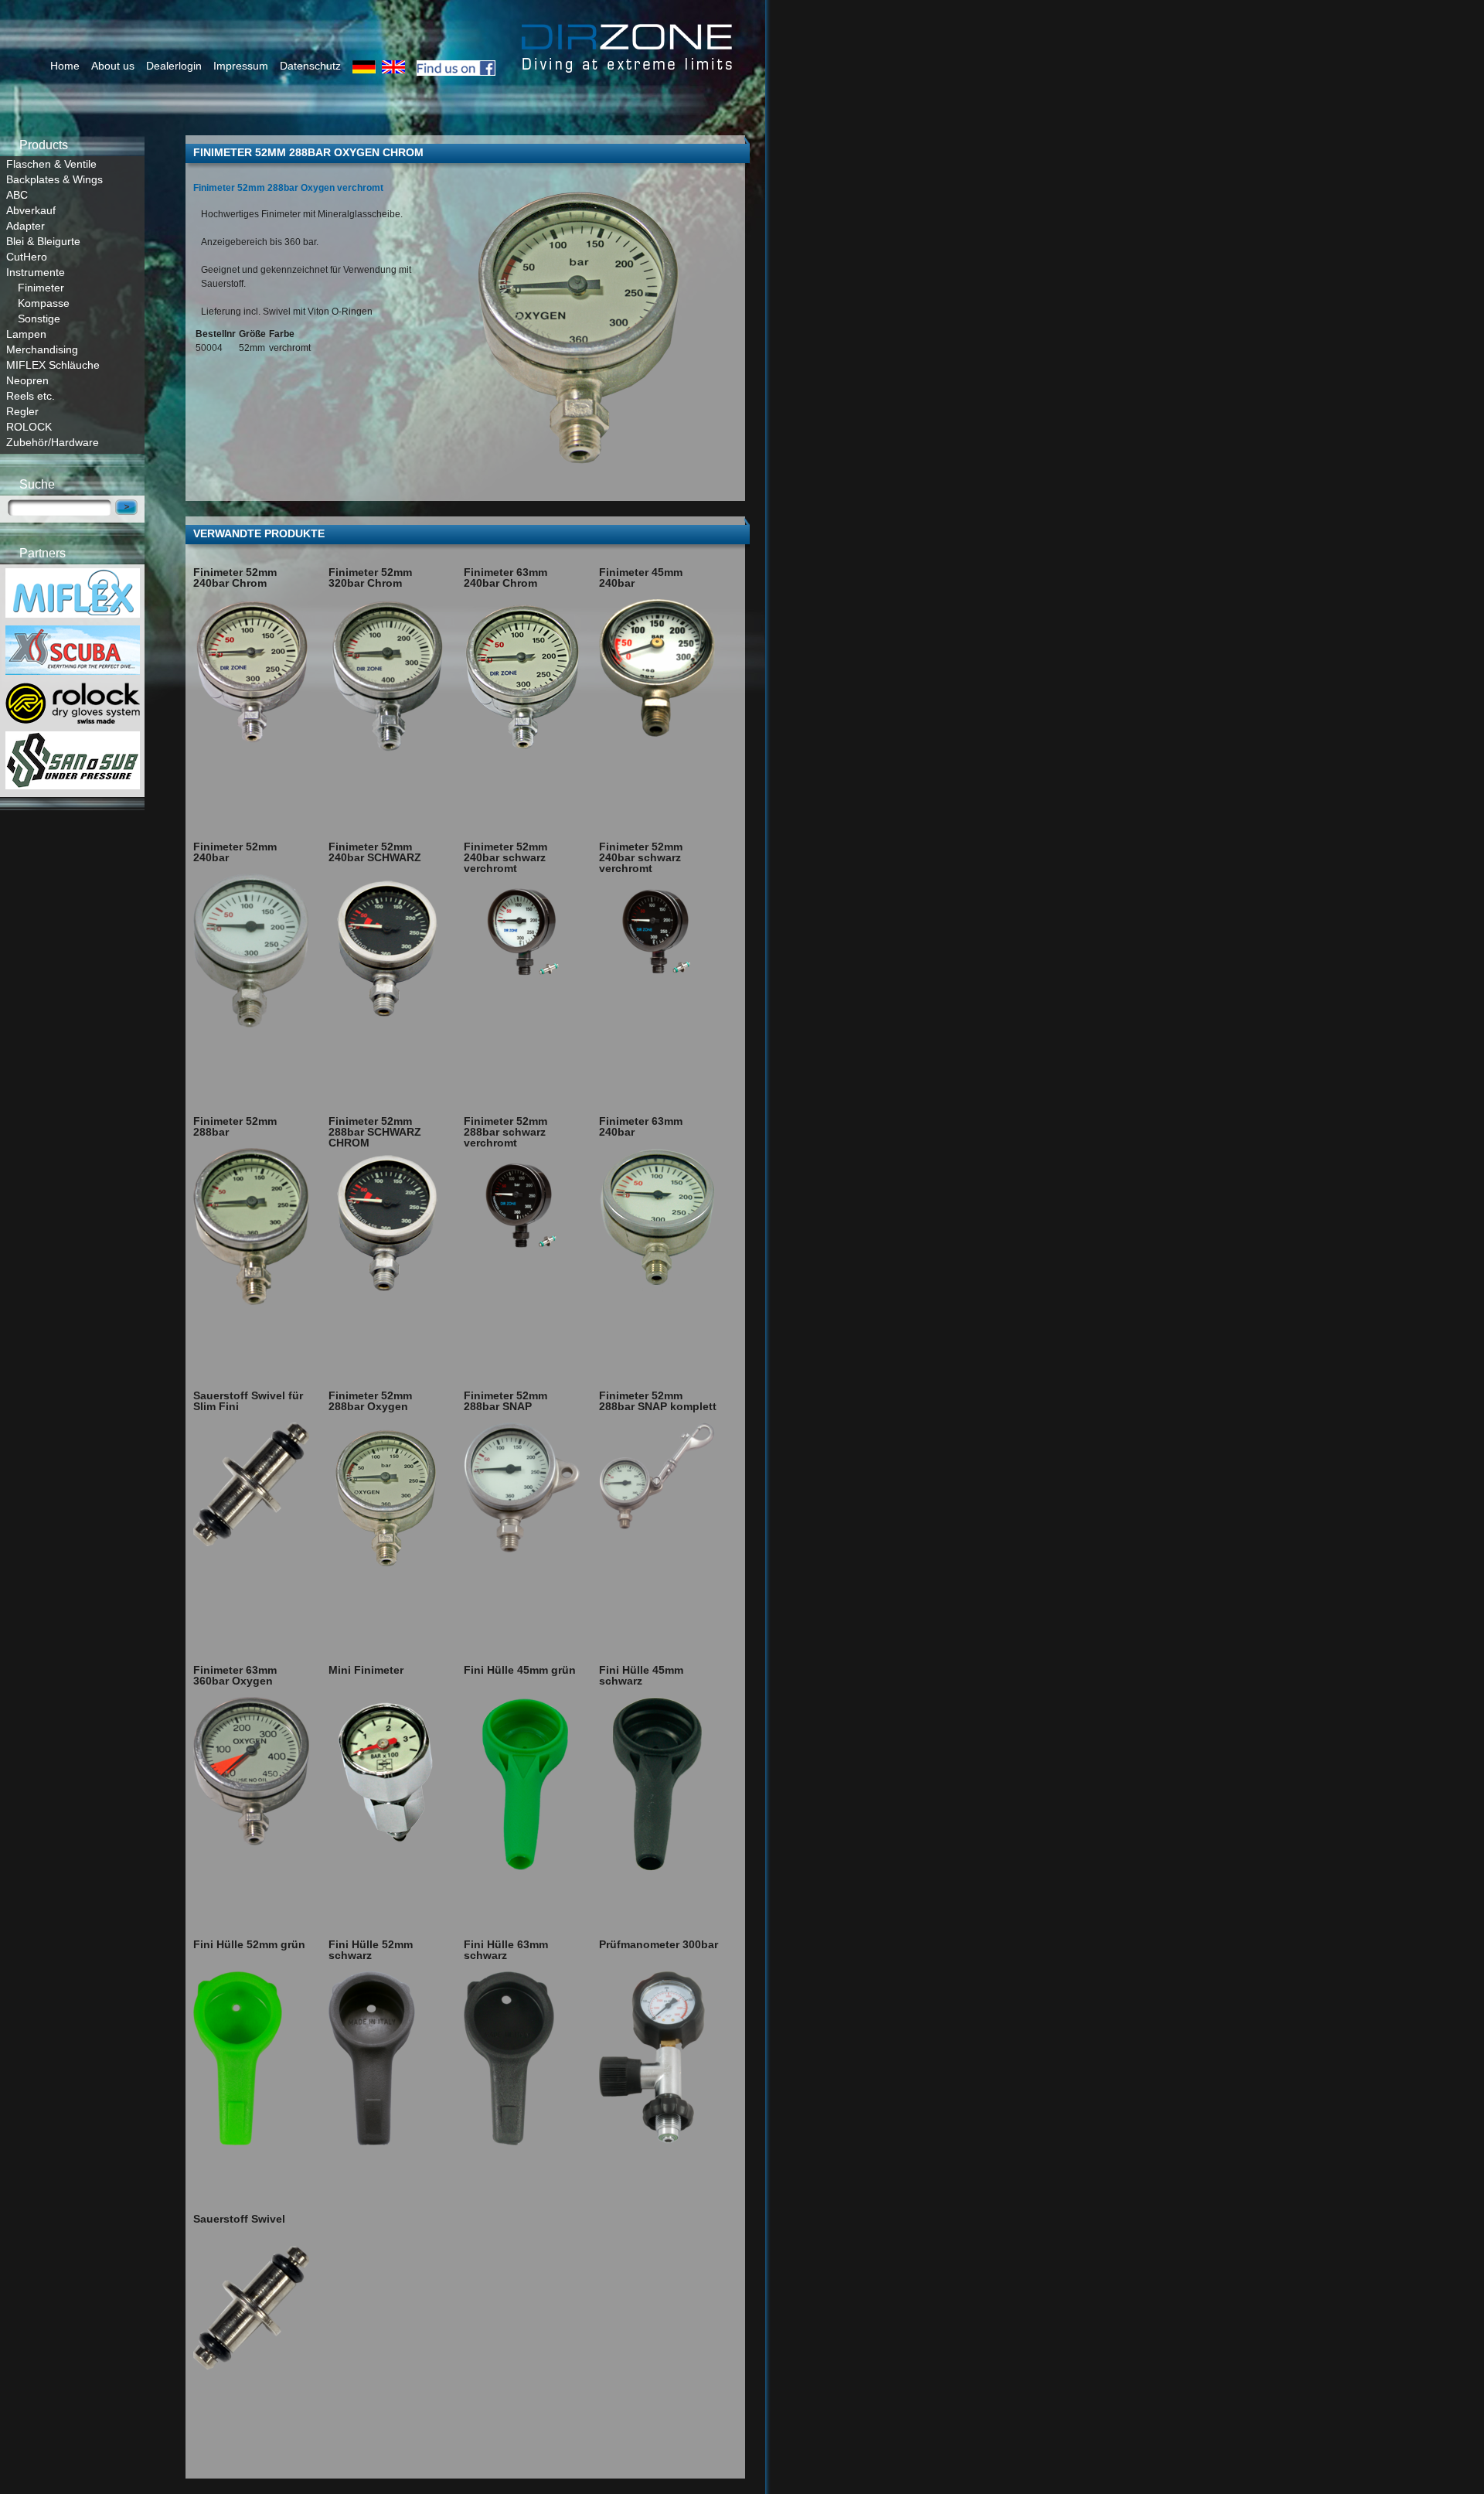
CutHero (27, 257)
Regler (22, 411)
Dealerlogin (174, 66)
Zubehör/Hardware (53, 442)
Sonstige (39, 319)
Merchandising (42, 349)
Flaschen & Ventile (51, 164)
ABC (17, 195)
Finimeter (41, 288)
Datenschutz (310, 66)
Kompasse (44, 303)
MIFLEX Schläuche (53, 365)
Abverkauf (31, 210)
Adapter (26, 226)
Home (65, 66)
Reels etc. (31, 396)
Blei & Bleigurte (43, 241)
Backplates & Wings (54, 179)
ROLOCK (29, 427)
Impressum (241, 66)
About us (113, 66)
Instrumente (36, 272)
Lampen (26, 334)
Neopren (27, 380)
